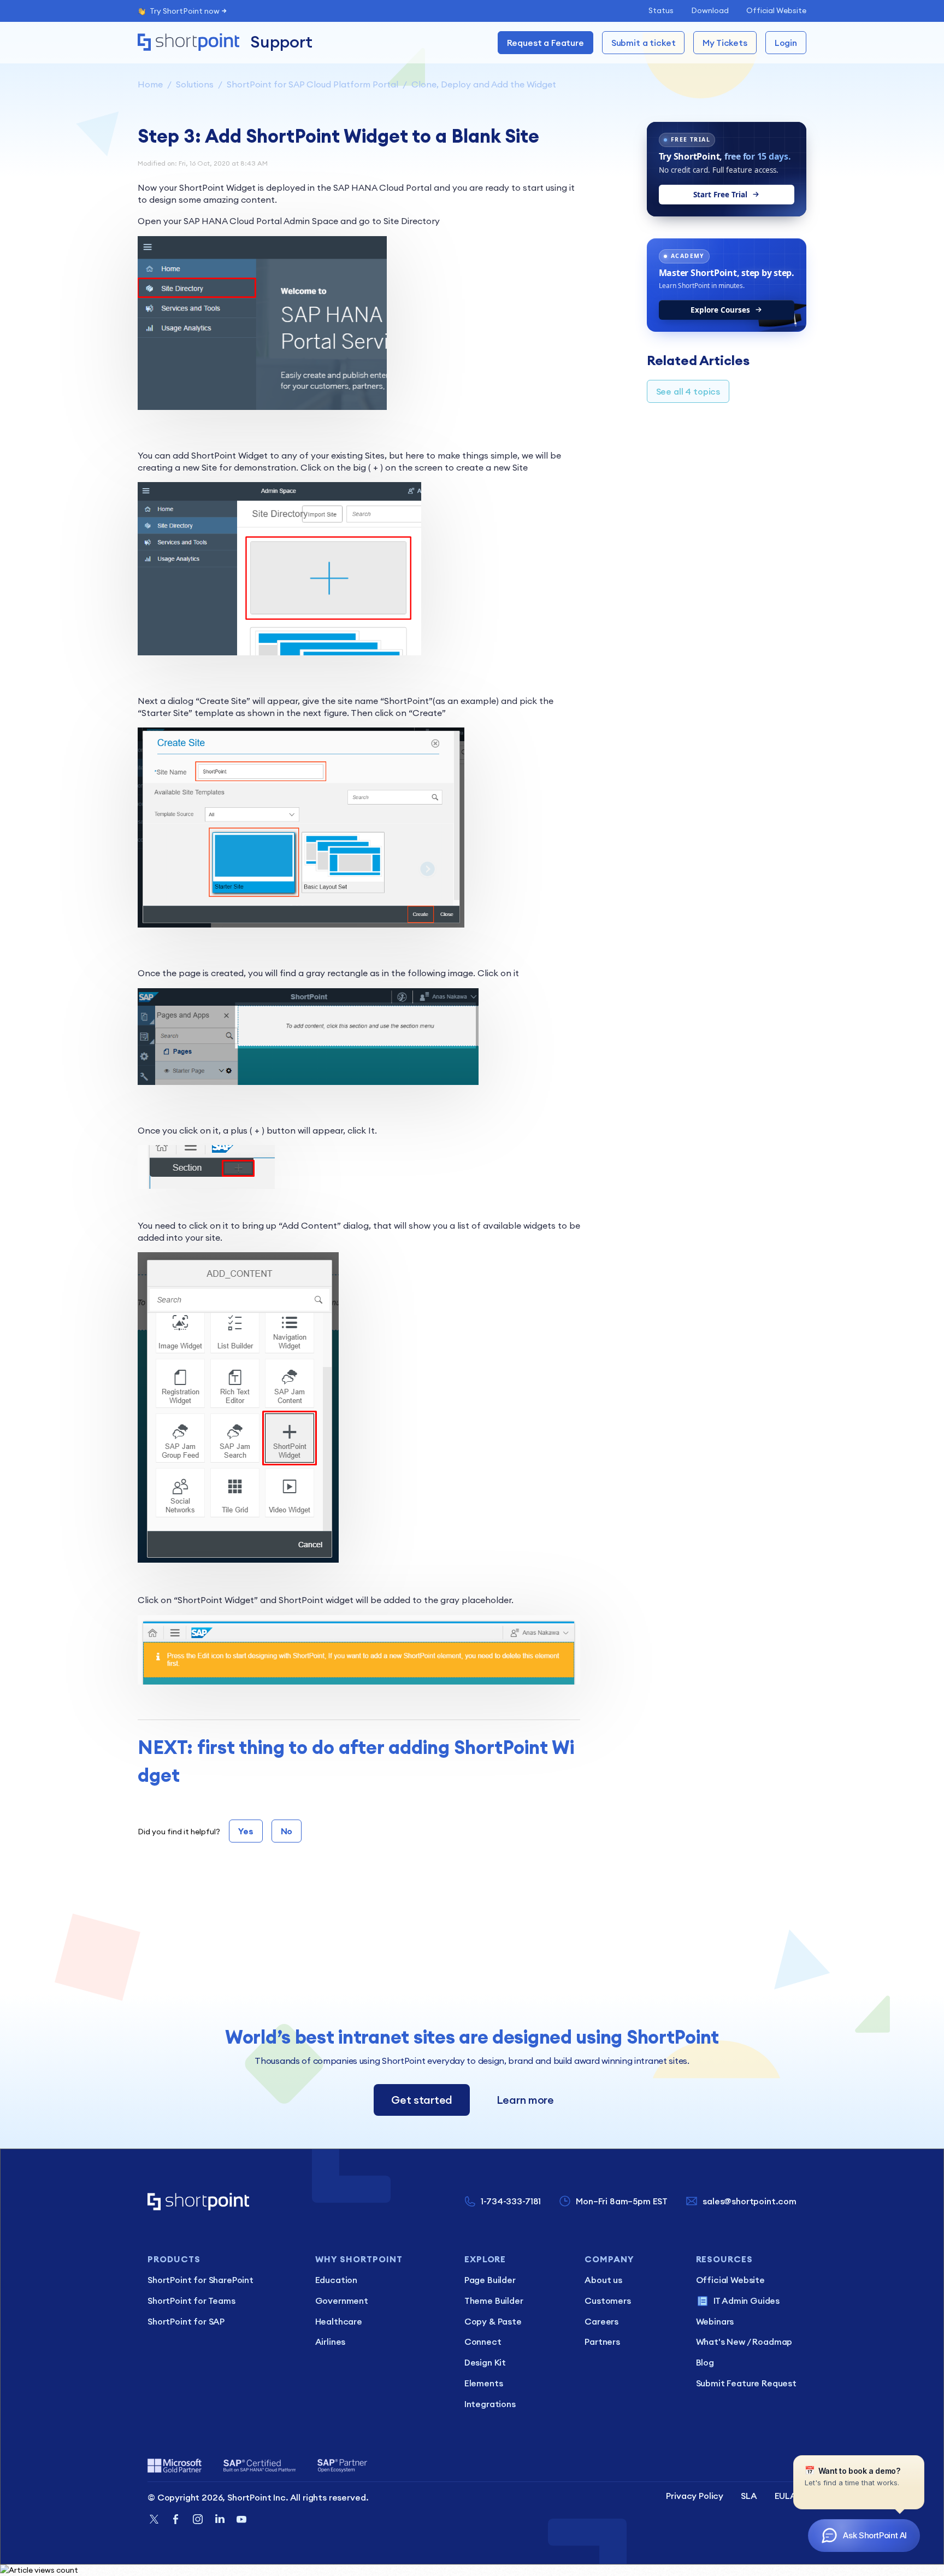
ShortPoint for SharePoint (200, 2280)
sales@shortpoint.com (750, 2201)
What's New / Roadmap (744, 2342)
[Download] (452, 1184)
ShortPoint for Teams (191, 2301)
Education (337, 2280)
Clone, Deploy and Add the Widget (484, 84)
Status (661, 10)
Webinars (715, 2321)
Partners (602, 2342)
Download (710, 10)
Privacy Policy (695, 2496)
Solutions (195, 84)
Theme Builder (494, 2301)
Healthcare (339, 2321)
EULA (786, 2496)
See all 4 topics (688, 391)
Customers (608, 2301)
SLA (749, 2496)
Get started (422, 2100)
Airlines (331, 2342)
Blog (705, 2362)
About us (603, 2280)
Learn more (525, 2100)
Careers (601, 2321)
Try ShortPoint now (185, 11)
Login (786, 43)
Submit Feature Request (746, 2383)
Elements (484, 2383)
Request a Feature (545, 43)
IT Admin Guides (747, 2301)
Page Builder (490, 2280)
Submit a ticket (644, 43)
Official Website (776, 10)
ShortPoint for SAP (186, 2321)
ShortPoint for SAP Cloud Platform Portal (312, 84)
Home (150, 84)
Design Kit (485, 2362)
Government (342, 2301)
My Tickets (725, 43)
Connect (483, 2342)
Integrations (490, 2404)
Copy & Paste (493, 2321)
